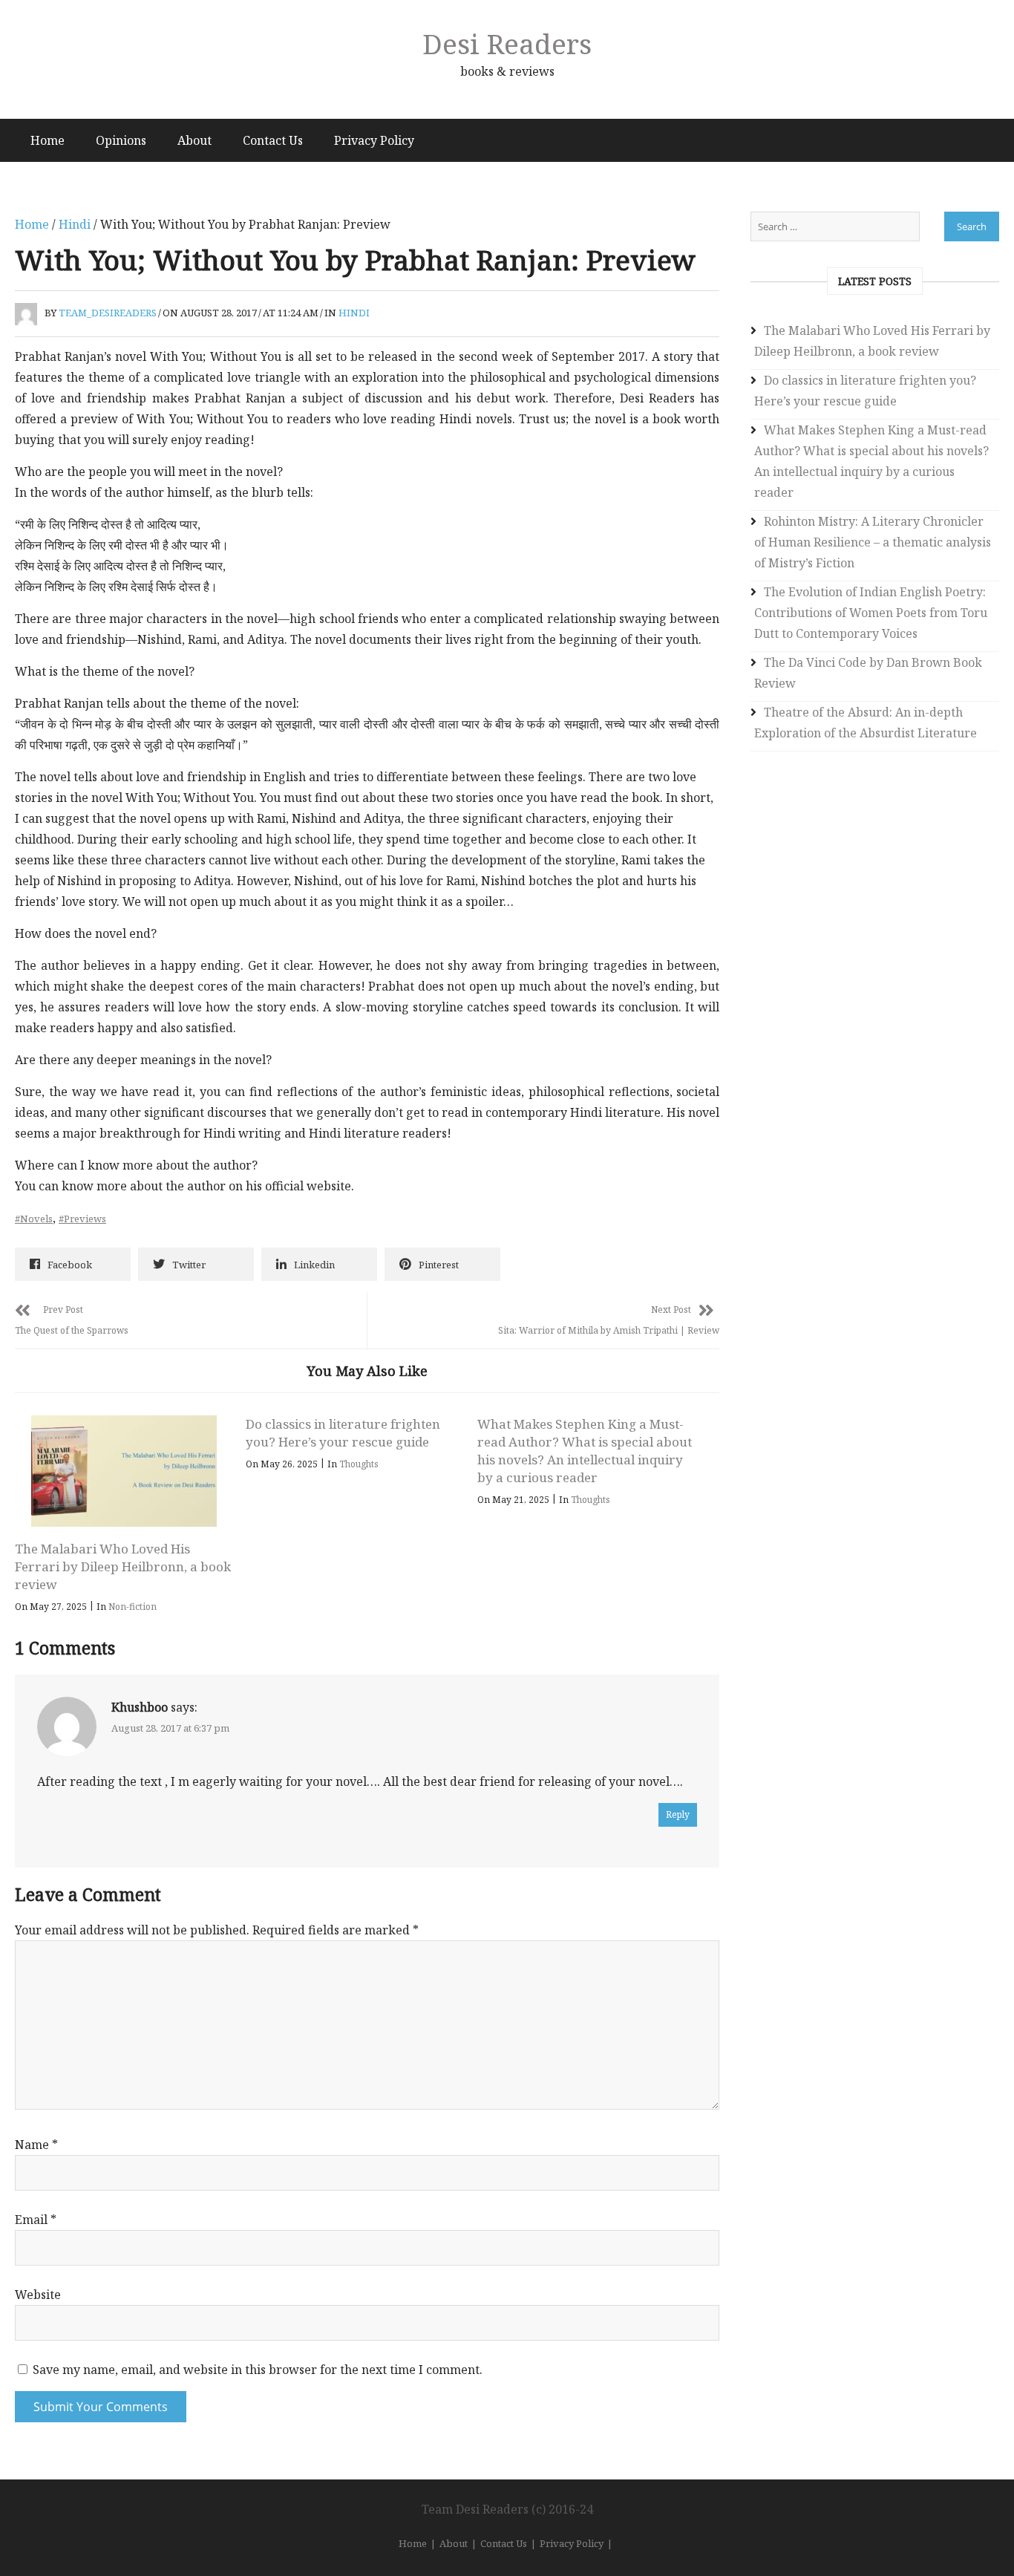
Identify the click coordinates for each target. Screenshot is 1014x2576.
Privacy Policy (374, 140)
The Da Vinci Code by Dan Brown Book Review (868, 673)
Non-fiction (133, 1607)
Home (48, 140)
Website (38, 2295)
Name (36, 2145)
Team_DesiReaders (108, 313)
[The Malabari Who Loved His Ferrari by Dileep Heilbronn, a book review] (124, 1471)
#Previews (82, 1219)
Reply (678, 1814)
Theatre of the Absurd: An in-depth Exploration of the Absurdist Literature (866, 723)
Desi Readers (507, 43)
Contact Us (273, 140)
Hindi (75, 224)
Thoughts (359, 1464)
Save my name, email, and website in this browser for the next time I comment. (258, 2370)
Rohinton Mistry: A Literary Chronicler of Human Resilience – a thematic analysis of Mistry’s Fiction (873, 542)
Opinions (121, 140)
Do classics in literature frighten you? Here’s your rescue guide (343, 1433)
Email (36, 2220)
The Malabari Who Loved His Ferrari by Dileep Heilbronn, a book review (123, 1566)
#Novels (34, 1219)
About (194, 140)
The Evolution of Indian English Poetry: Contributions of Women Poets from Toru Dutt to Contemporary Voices (871, 613)
